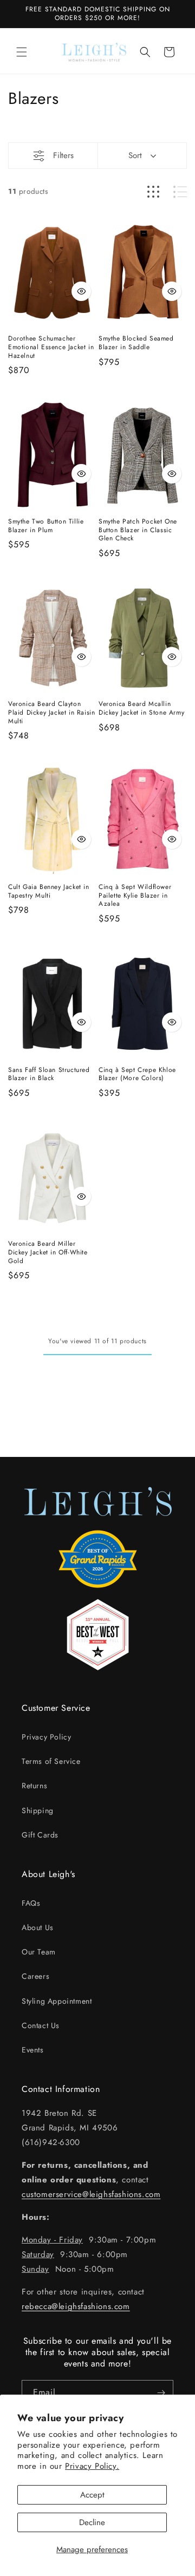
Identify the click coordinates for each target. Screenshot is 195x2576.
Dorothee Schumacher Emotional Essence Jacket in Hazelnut (51, 347)
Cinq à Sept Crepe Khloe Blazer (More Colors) (137, 1074)
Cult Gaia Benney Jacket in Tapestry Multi (49, 891)
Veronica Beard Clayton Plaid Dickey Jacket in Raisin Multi (51, 713)
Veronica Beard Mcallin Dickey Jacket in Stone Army (141, 708)
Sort (135, 155)
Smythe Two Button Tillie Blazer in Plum (46, 526)
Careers (35, 1976)
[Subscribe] (161, 2393)
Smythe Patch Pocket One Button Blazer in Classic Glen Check (138, 530)
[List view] (180, 192)
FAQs (31, 1903)
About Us (38, 1927)
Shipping (38, 1810)
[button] (22, 52)
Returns (34, 1786)
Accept (92, 2495)
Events (33, 2050)
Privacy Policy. (92, 2466)
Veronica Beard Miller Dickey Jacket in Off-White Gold (48, 1253)
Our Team (39, 1952)
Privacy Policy (46, 1737)
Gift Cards (40, 1835)
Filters (63, 155)
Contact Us (41, 2025)
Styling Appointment (57, 2001)
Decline (92, 2522)
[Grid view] (153, 192)
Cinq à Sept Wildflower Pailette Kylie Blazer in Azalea (135, 896)
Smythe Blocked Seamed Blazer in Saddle (136, 343)
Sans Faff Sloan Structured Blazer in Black (49, 1074)
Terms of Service (51, 1761)
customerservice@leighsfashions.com (91, 2194)
